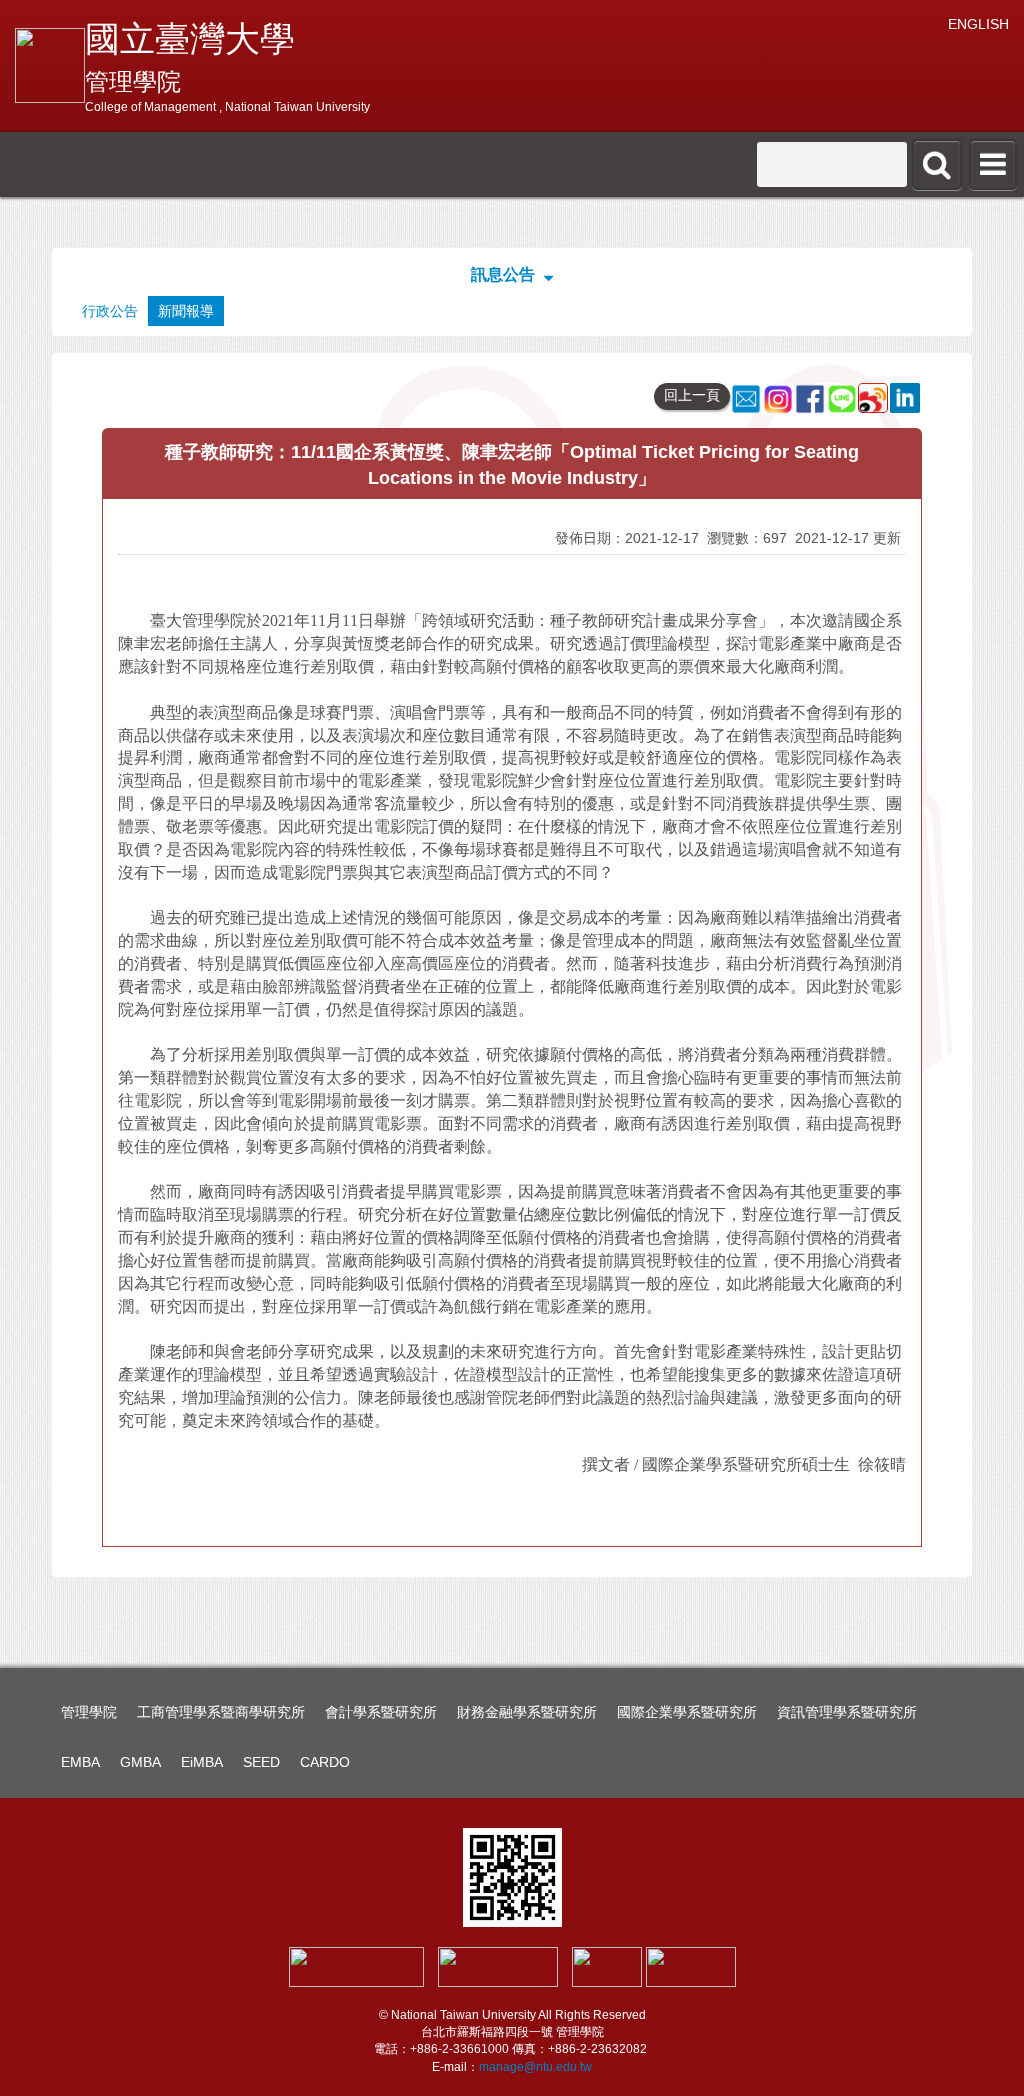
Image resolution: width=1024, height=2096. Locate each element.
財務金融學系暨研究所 (527, 1712)
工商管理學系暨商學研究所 (221, 1712)
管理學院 (89, 1712)
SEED (261, 1762)
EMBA (80, 1762)
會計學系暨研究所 (381, 1712)
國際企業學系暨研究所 (687, 1712)
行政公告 (110, 311)
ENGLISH (978, 24)
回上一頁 (692, 395)
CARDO (325, 1762)
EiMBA (202, 1762)
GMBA (140, 1762)
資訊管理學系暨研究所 (847, 1712)
